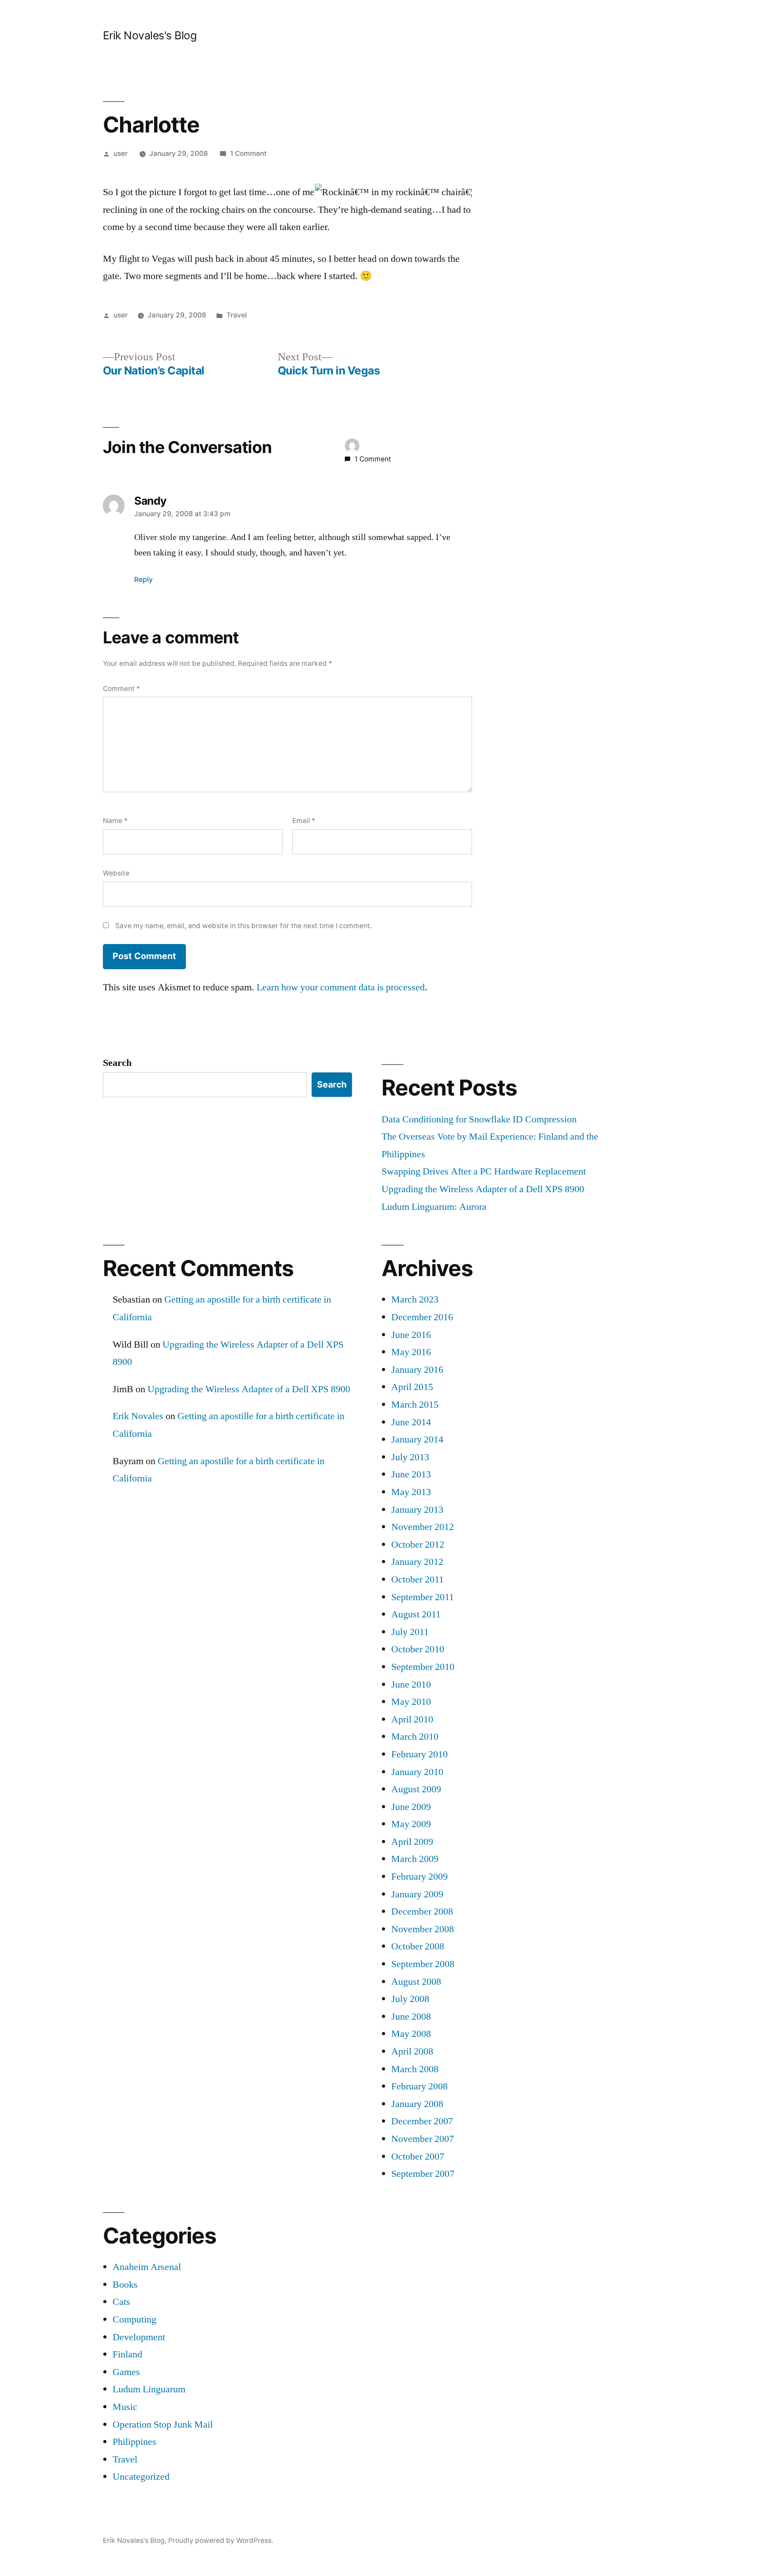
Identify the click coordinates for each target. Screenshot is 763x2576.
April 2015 (412, 1387)
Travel (237, 315)
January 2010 (417, 1772)
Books (125, 2285)
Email (304, 821)
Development (139, 2337)
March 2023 (415, 1299)
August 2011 (416, 1614)
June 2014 (411, 1422)
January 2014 (417, 1439)
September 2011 (423, 1597)
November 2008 (423, 1929)
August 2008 (416, 1982)
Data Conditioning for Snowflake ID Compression (479, 1119)
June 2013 (411, 1474)
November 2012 (423, 1527)
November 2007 (423, 2139)
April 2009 (412, 1842)
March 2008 (415, 2069)
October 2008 (418, 1946)
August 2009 (416, 1789)
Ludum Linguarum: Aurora (434, 1207)
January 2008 (417, 2104)
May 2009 (411, 1824)
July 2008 (410, 1999)
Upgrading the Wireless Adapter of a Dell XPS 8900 (483, 1189)
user (121, 153)
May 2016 (411, 1352)
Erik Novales (138, 1416)
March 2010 (415, 1737)
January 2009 (417, 1894)
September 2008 (423, 1964)
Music (125, 2407)
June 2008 (411, 2017)
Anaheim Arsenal (147, 2267)
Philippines (134, 2442)
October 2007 (418, 2157)
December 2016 (422, 1317)
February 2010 (419, 1754)
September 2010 (423, 1667)
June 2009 (411, 1807)
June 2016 (411, 1335)
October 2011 (417, 1579)
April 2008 (412, 2051)
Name (115, 821)
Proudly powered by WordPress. (221, 2540)
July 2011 (410, 1632)
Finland (127, 2354)
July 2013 (410, 1457)
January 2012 (417, 1562)
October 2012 (418, 1545)
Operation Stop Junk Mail (163, 2425)
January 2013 (417, 1510)
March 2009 (415, 1859)
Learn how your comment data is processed (341, 987)
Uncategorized (141, 2477)
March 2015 (415, 1405)
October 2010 (418, 1649)
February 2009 (419, 1877)
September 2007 (423, 2174)
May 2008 (411, 2034)
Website (116, 873)
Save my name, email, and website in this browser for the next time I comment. (244, 926)
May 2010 (411, 1702)
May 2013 (411, 1492)
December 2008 (422, 1911)
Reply (144, 580)
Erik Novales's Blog (150, 35)
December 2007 (422, 2121)
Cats (121, 2302)
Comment (121, 689)
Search (117, 1063)
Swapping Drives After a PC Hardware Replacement (484, 1171)
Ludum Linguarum (149, 2389)
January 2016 (417, 1370)
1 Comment (248, 153)
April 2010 (412, 1719)
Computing (134, 2319)
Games (126, 2372)
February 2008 (419, 2086)
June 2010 (411, 1685)
